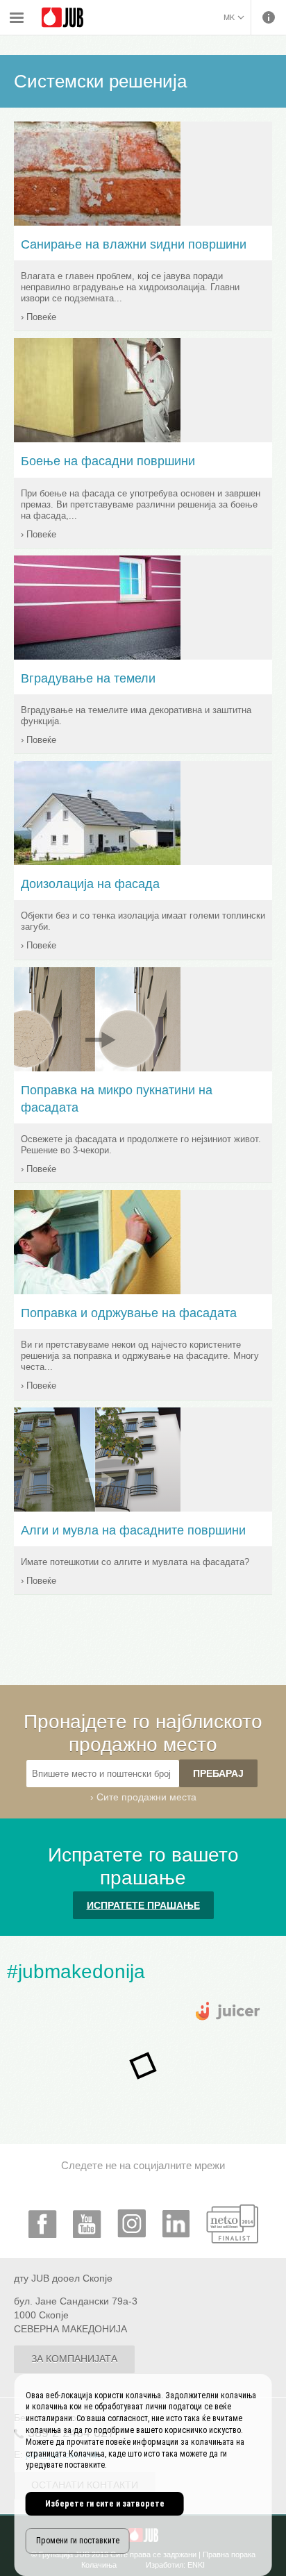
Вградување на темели (88, 678)
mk (229, 17)
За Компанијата (74, 2359)
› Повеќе (39, 317)
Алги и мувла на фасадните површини (133, 1530)
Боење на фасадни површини (108, 461)
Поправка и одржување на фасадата (129, 1313)
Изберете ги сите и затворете (105, 2504)
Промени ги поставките (78, 2541)
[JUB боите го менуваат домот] (62, 18)
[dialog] (143, 2475)
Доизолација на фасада (90, 884)
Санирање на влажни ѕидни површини (134, 244)
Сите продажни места (146, 1797)
